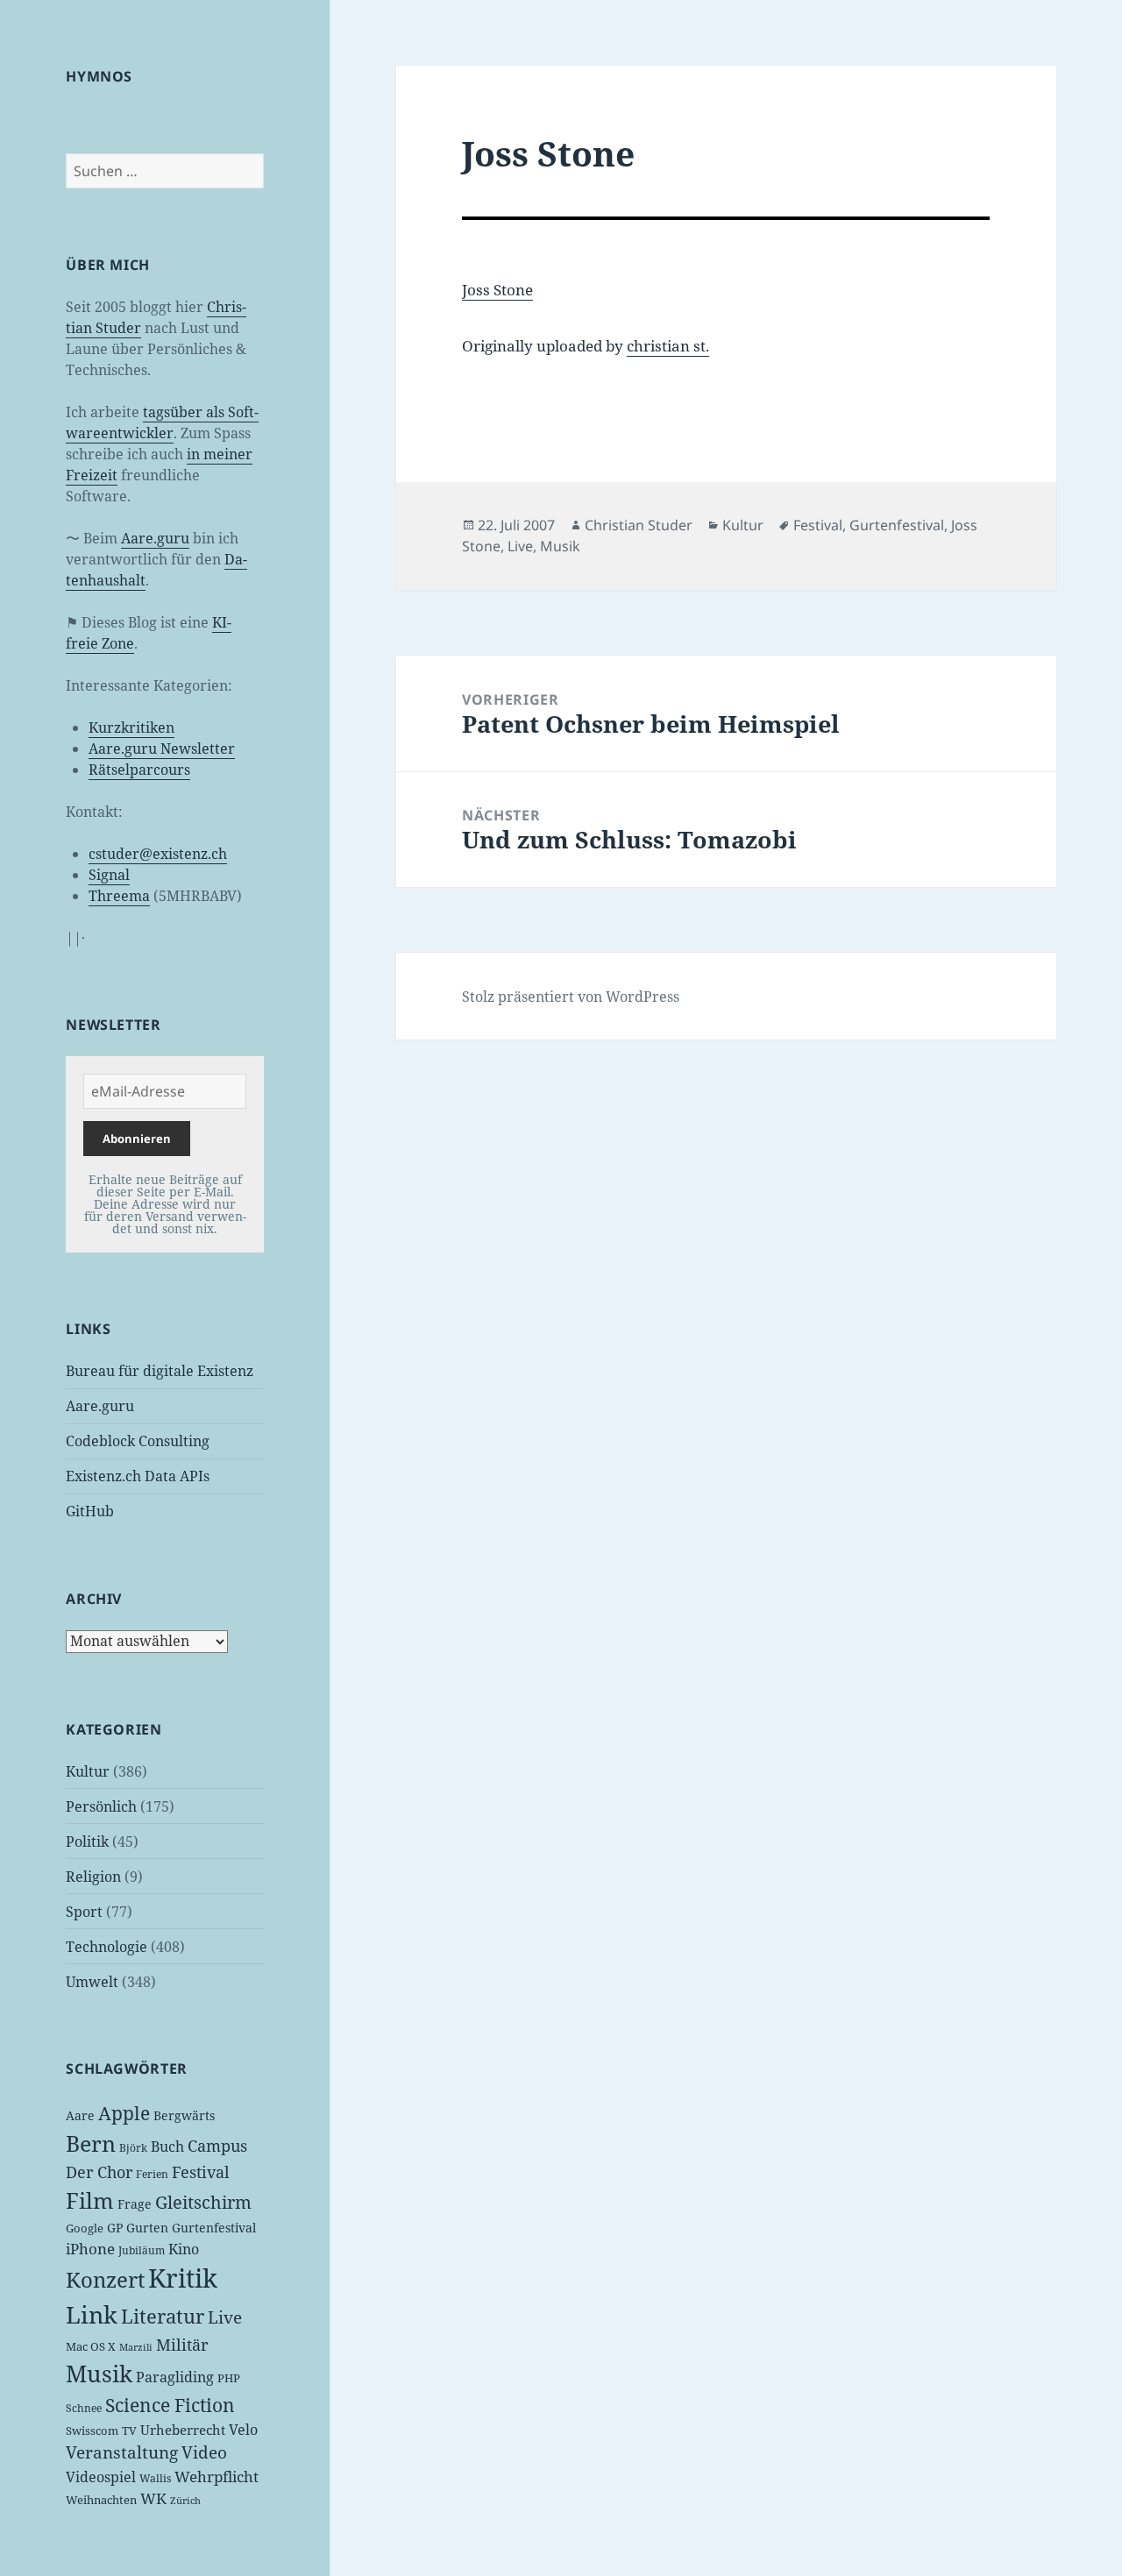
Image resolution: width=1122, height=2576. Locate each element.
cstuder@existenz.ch (158, 854)
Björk (133, 2148)
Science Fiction (170, 2405)
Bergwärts (184, 2115)
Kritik (183, 2278)
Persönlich (101, 1806)
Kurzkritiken (131, 727)
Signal (109, 875)
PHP (229, 2378)
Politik (87, 1842)
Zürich (185, 2501)
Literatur (163, 2316)
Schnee (84, 2408)
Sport (84, 1912)
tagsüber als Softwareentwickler (162, 422)
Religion (93, 1877)
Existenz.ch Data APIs (138, 1476)
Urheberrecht (183, 2430)
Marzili (136, 2347)
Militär (182, 2345)
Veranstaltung (122, 2452)
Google (85, 2228)
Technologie (107, 1947)
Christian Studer (639, 525)
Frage (135, 2204)
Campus (217, 2146)
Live (225, 2317)
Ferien (152, 2174)
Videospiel (101, 2477)
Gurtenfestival (214, 2228)
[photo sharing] (726, 218)
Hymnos (99, 76)
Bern (91, 2143)
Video (204, 2452)
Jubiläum (142, 2250)
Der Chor (99, 2172)
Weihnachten (101, 2500)
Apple (124, 2113)
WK (153, 2498)
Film (90, 2200)
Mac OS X (91, 2346)
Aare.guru (155, 538)
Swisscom (92, 2431)
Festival (201, 2172)
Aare (80, 2115)
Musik (99, 2374)
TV (129, 2431)
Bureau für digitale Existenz (160, 1371)
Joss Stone (497, 290)
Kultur (88, 1771)
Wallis (155, 2478)
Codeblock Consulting (138, 1441)
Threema (119, 896)
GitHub (90, 1511)
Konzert (105, 2279)
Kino (184, 2249)
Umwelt (92, 1982)
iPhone (90, 2249)
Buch (167, 2147)
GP (115, 2228)
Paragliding (175, 2377)
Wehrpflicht (217, 2477)
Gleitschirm (203, 2202)
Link (92, 2315)
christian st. (668, 346)
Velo (243, 2430)
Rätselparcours (139, 770)
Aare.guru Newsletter (162, 749)
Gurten (147, 2228)
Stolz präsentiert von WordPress (571, 997)
